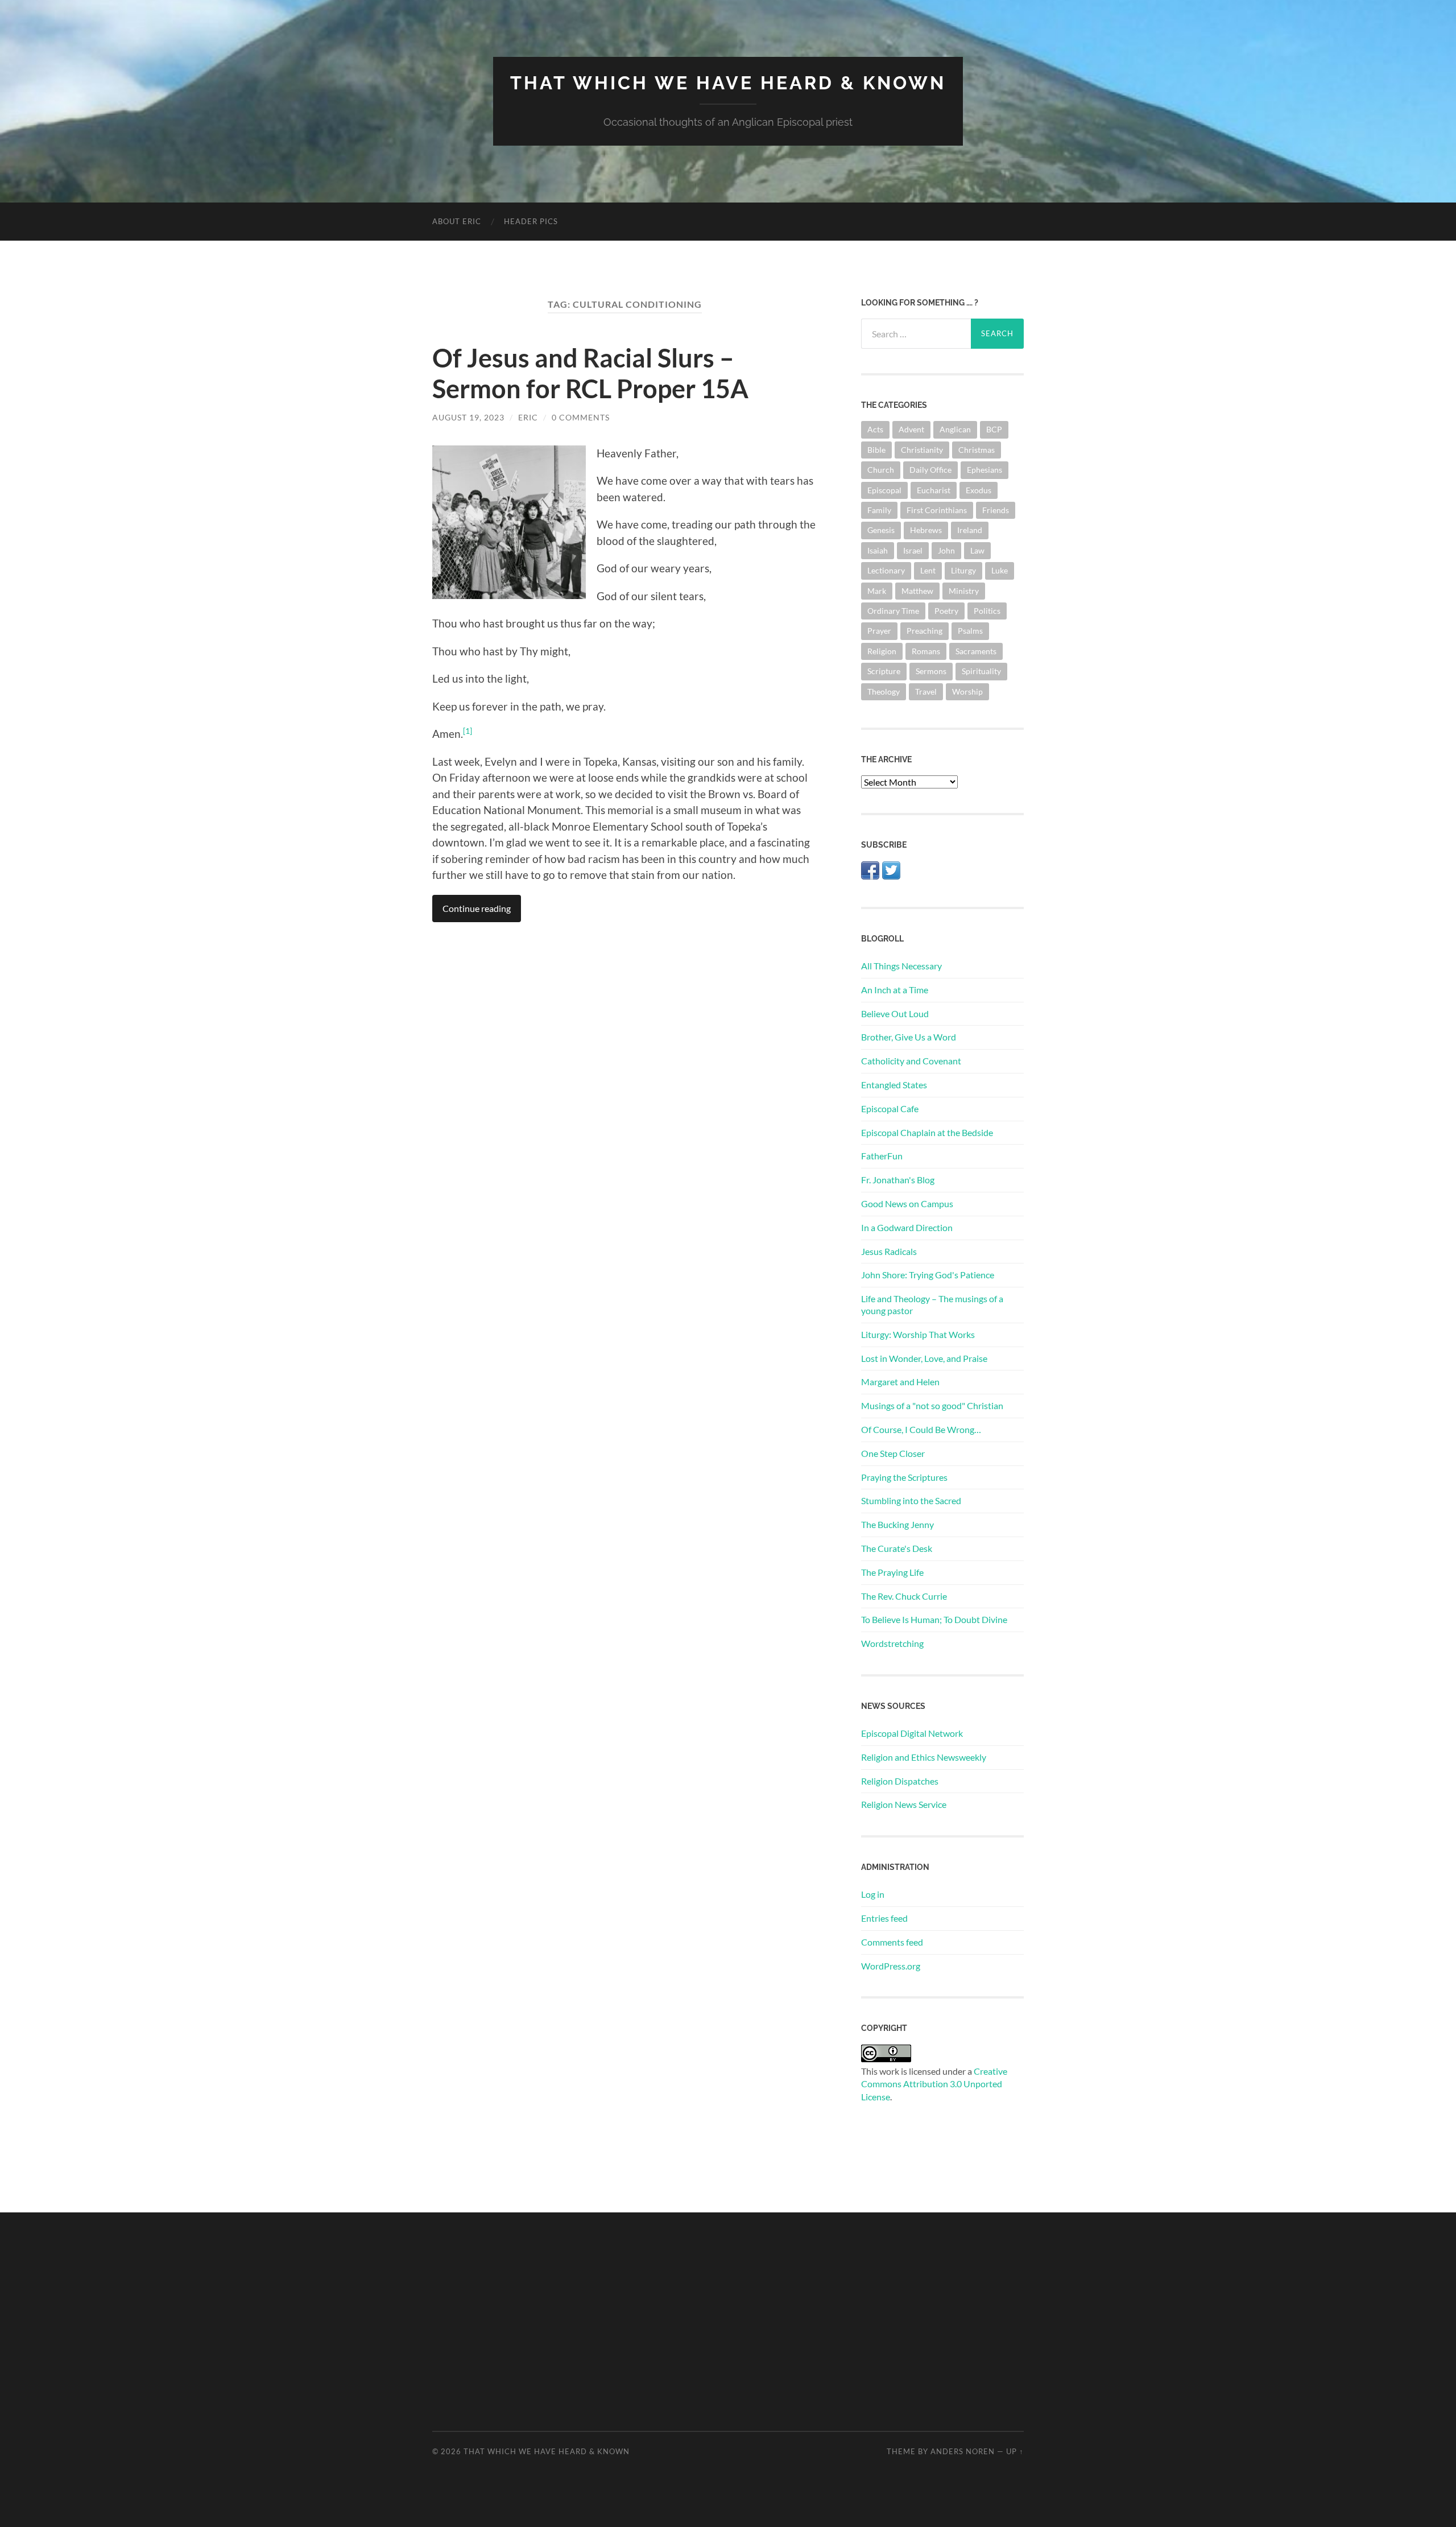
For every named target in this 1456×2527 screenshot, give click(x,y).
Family (879, 510)
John (946, 550)
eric (528, 417)
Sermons (931, 671)
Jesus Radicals (889, 1251)
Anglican (955, 429)
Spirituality (981, 671)
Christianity (922, 450)
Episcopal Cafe (890, 1108)
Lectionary (886, 570)
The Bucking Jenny (897, 1524)
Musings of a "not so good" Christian (932, 1405)
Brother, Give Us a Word (909, 1037)
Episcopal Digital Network (912, 1733)
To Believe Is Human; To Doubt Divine (934, 1619)
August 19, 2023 (468, 417)
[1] (468, 731)
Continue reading (477, 908)
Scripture (884, 671)
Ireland (970, 530)
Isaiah (878, 550)
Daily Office (930, 470)
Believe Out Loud (895, 1013)
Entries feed (884, 1918)
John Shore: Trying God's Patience (928, 1275)
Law (977, 550)
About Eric (457, 221)
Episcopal (884, 490)
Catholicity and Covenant (911, 1061)
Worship (967, 691)
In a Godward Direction (907, 1227)
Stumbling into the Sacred (911, 1500)
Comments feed (892, 1942)
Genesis (881, 530)
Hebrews (926, 530)
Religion (882, 651)
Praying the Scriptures (904, 1477)
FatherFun (882, 1156)
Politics (987, 611)
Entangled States (894, 1085)
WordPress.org (891, 1966)
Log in (873, 1894)
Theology (884, 691)
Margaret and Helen (900, 1382)
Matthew (917, 591)
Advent (911, 429)
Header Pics (531, 221)
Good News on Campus (907, 1203)
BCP (994, 429)
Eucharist (934, 490)
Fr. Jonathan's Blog (898, 1180)
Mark (877, 591)
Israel (913, 550)
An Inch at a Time (895, 990)
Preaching (925, 631)
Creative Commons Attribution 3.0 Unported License (934, 2084)
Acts (875, 429)
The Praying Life (892, 1572)
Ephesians (985, 470)
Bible (876, 450)
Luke (1000, 570)
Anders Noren (963, 2451)
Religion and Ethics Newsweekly (924, 1757)
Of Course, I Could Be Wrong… (921, 1429)
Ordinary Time (893, 611)
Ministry (964, 591)
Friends (996, 510)
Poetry (946, 611)
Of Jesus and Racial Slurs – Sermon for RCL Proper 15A (590, 373)
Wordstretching (892, 1643)
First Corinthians (937, 510)
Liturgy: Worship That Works (918, 1334)
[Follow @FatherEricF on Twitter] (891, 876)
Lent (928, 570)
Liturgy (963, 570)
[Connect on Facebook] (870, 876)
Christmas (977, 450)
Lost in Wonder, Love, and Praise (924, 1358)
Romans (926, 651)
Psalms (970, 631)
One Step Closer (893, 1453)
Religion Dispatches (900, 1781)
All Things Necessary (901, 966)
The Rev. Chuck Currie (904, 1596)
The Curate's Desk (897, 1548)
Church (881, 470)
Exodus (979, 490)
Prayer (879, 631)
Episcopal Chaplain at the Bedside (927, 1132)
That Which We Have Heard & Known (728, 83)
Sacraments (976, 651)
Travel (926, 691)
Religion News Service (904, 1804)
